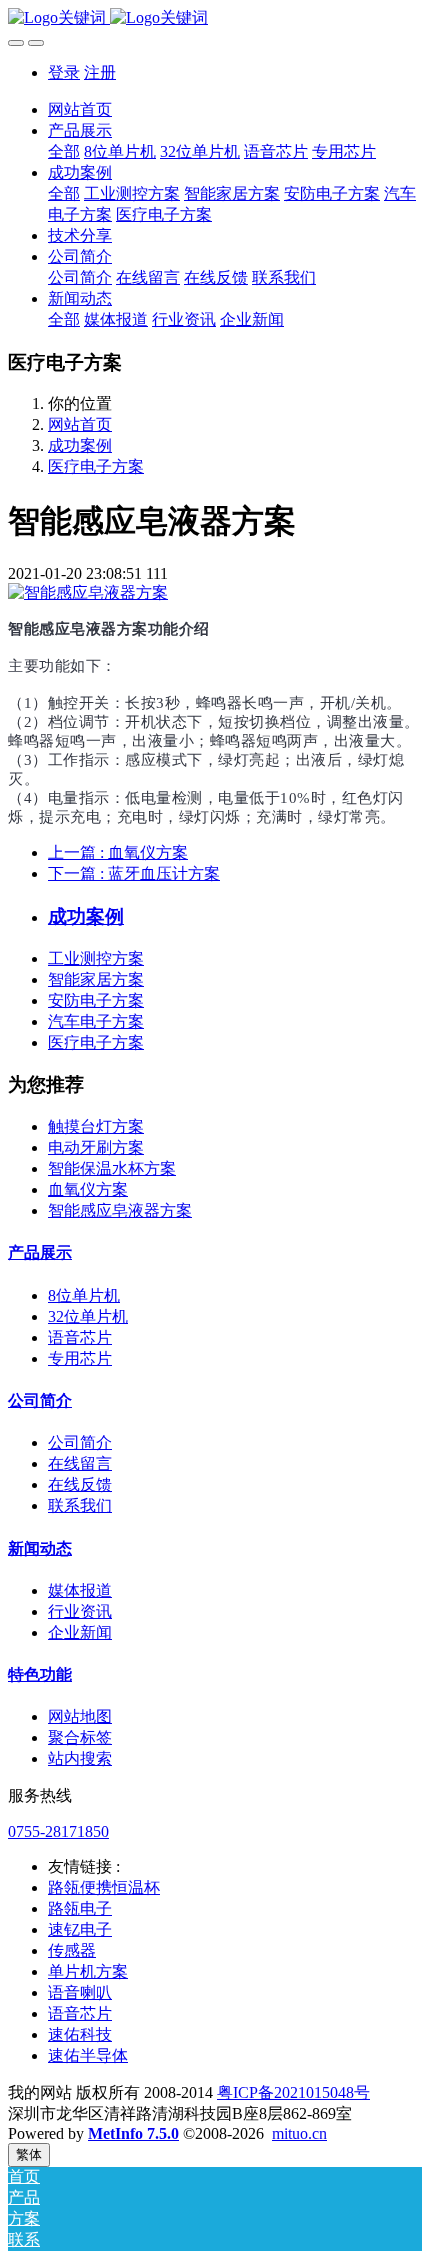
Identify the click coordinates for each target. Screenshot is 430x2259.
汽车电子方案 (96, 1021)
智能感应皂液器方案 (120, 1210)
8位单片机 (84, 1295)
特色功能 (40, 1674)
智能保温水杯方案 (112, 1168)
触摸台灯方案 (96, 1126)
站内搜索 (80, 1758)
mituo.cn (299, 2133)
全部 (64, 151)
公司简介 (40, 1400)
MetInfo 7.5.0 (133, 2133)
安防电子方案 (96, 1000)
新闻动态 (40, 1548)
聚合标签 (80, 1737)
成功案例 (80, 445)
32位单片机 (88, 1316)
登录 (64, 72)
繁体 (29, 2154)
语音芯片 (80, 1337)
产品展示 (40, 1252)
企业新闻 (80, 1632)
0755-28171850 (58, 1831)
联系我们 (80, 1505)
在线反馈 (80, 1484)
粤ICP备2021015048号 (293, 2092)
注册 (100, 72)
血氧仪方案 (88, 1189)
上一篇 (118, 852)
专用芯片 (80, 1358)
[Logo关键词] (215, 18)
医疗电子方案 (96, 466)
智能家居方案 (96, 979)
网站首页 (80, 109)
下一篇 (134, 873)
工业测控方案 (96, 958)
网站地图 (80, 1716)
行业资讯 (80, 1611)
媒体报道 (80, 1590)
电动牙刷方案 (96, 1147)
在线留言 (80, 1463)
